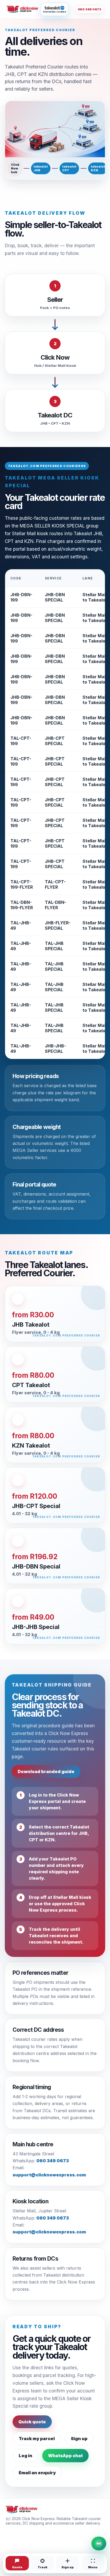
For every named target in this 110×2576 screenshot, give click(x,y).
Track (42, 2567)
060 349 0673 (89, 9)
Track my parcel (37, 2439)
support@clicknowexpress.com (49, 2175)
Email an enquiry (37, 2473)
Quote (17, 2567)
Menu (93, 2567)
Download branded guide (46, 1771)
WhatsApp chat (65, 2456)
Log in (25, 2456)
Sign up (79, 2439)
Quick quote (32, 2422)
